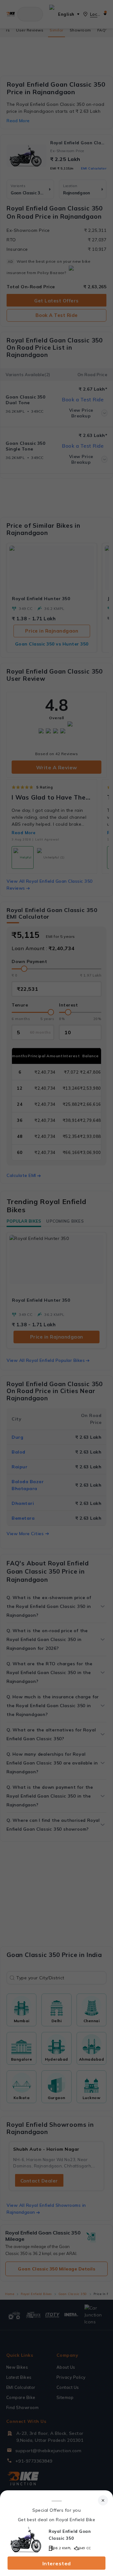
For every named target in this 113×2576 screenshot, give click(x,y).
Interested (57, 2563)
